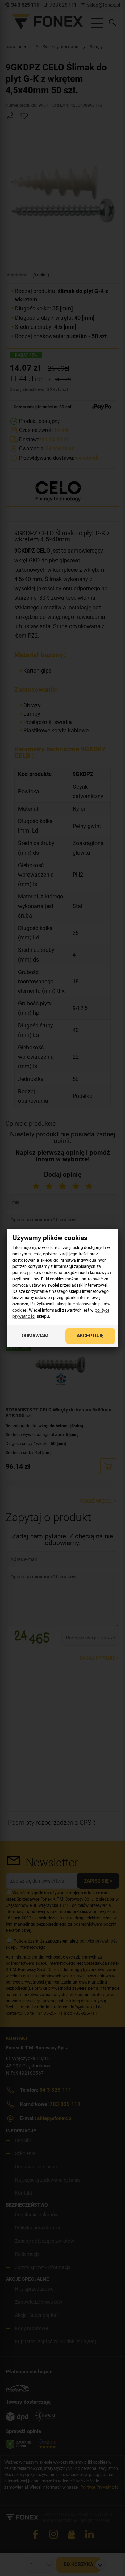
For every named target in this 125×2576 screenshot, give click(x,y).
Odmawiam (35, 1336)
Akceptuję (90, 1336)
